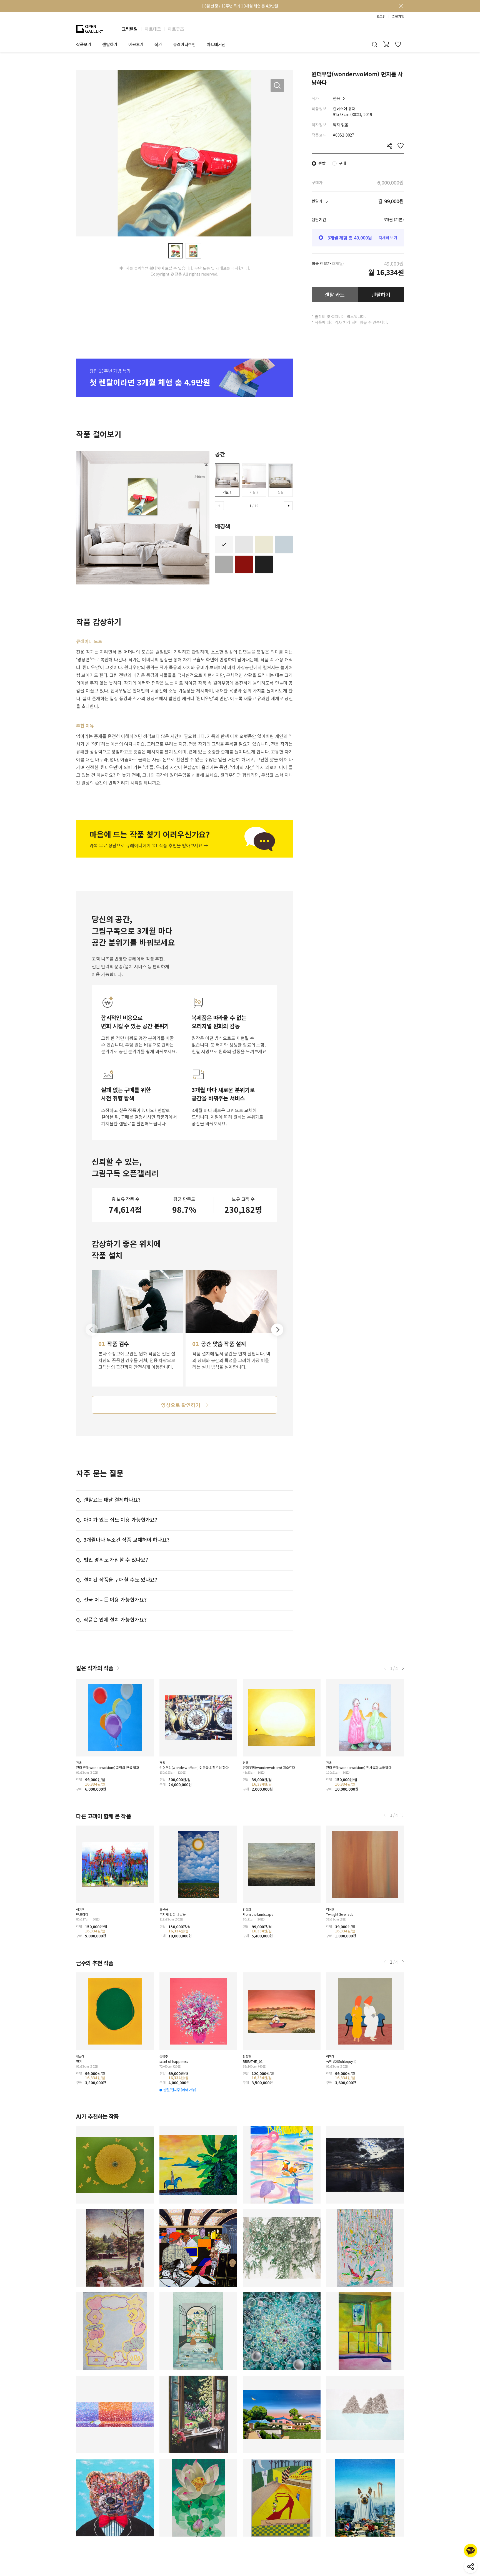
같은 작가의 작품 (95, 1668)
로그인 (381, 16)
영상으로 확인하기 (181, 1405)
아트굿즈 (176, 29)
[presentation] (219, 506)
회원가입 (398, 16)
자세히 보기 (388, 238)
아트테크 (153, 29)
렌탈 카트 (335, 294)
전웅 (336, 98)
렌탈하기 (381, 294)
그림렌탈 (130, 29)
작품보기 (84, 44)
